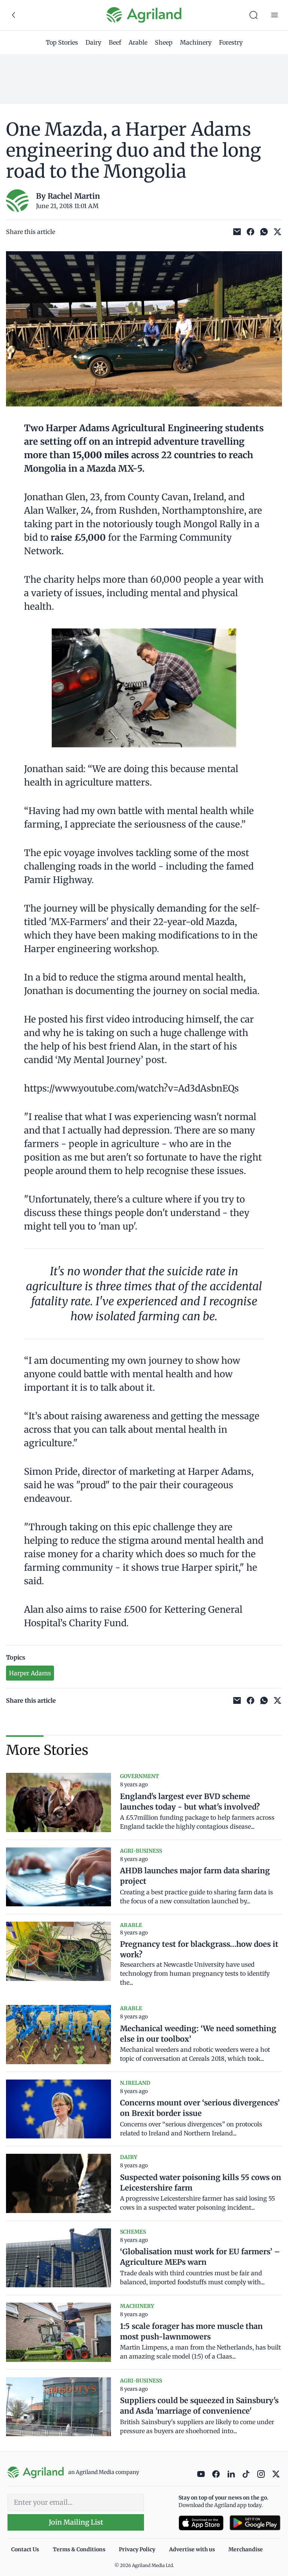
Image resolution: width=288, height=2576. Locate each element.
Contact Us (25, 2549)
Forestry (231, 42)
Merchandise (246, 2549)
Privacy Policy (137, 2549)
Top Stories (62, 42)
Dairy (93, 42)
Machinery (196, 42)
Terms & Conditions (79, 2549)
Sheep (164, 42)
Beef (115, 42)
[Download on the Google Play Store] (255, 2523)
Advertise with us (192, 2549)
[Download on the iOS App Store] (201, 2523)
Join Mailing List (76, 2522)
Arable (138, 42)
